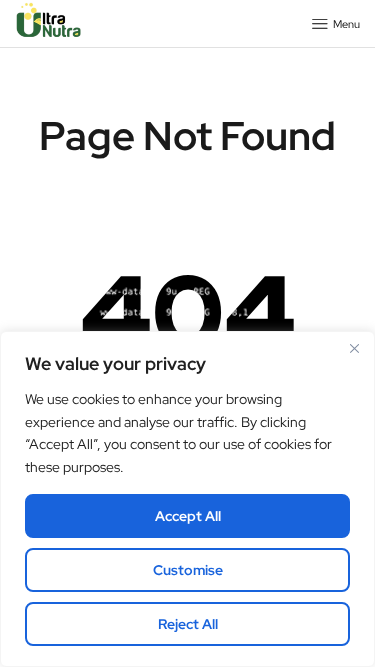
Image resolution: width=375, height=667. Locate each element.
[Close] (354, 348)
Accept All (188, 516)
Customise (188, 570)
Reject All (188, 624)
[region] (187, 499)
